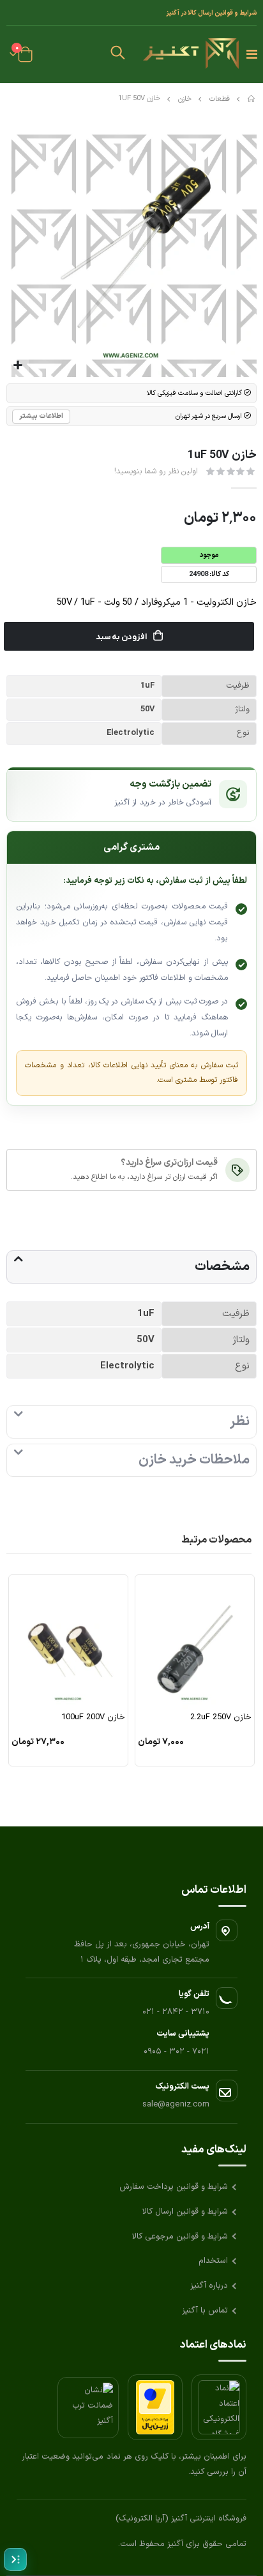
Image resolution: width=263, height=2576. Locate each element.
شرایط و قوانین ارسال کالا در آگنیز (211, 13)
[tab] (131, 1267)
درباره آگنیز (209, 2286)
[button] (118, 54)
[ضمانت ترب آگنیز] (88, 2408)
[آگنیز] (191, 54)
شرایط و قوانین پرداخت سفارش (174, 2187)
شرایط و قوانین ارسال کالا (185, 2212)
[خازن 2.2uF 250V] (195, 1642)
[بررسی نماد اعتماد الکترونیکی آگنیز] (219, 2407)
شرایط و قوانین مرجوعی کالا (180, 2237)
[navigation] (15, 2559)
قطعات (220, 99)
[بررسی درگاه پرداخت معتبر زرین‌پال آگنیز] (155, 2407)
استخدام (213, 2261)
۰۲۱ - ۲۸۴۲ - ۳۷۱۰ (176, 2012)
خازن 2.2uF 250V (221, 1718)
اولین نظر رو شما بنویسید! (156, 471)
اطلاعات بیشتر (41, 416)
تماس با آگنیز (205, 2311)
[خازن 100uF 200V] (68, 1642)
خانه (252, 99)
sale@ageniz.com (176, 2105)
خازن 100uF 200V (93, 1718)
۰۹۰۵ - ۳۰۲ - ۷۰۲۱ (177, 2052)
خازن (185, 99)
